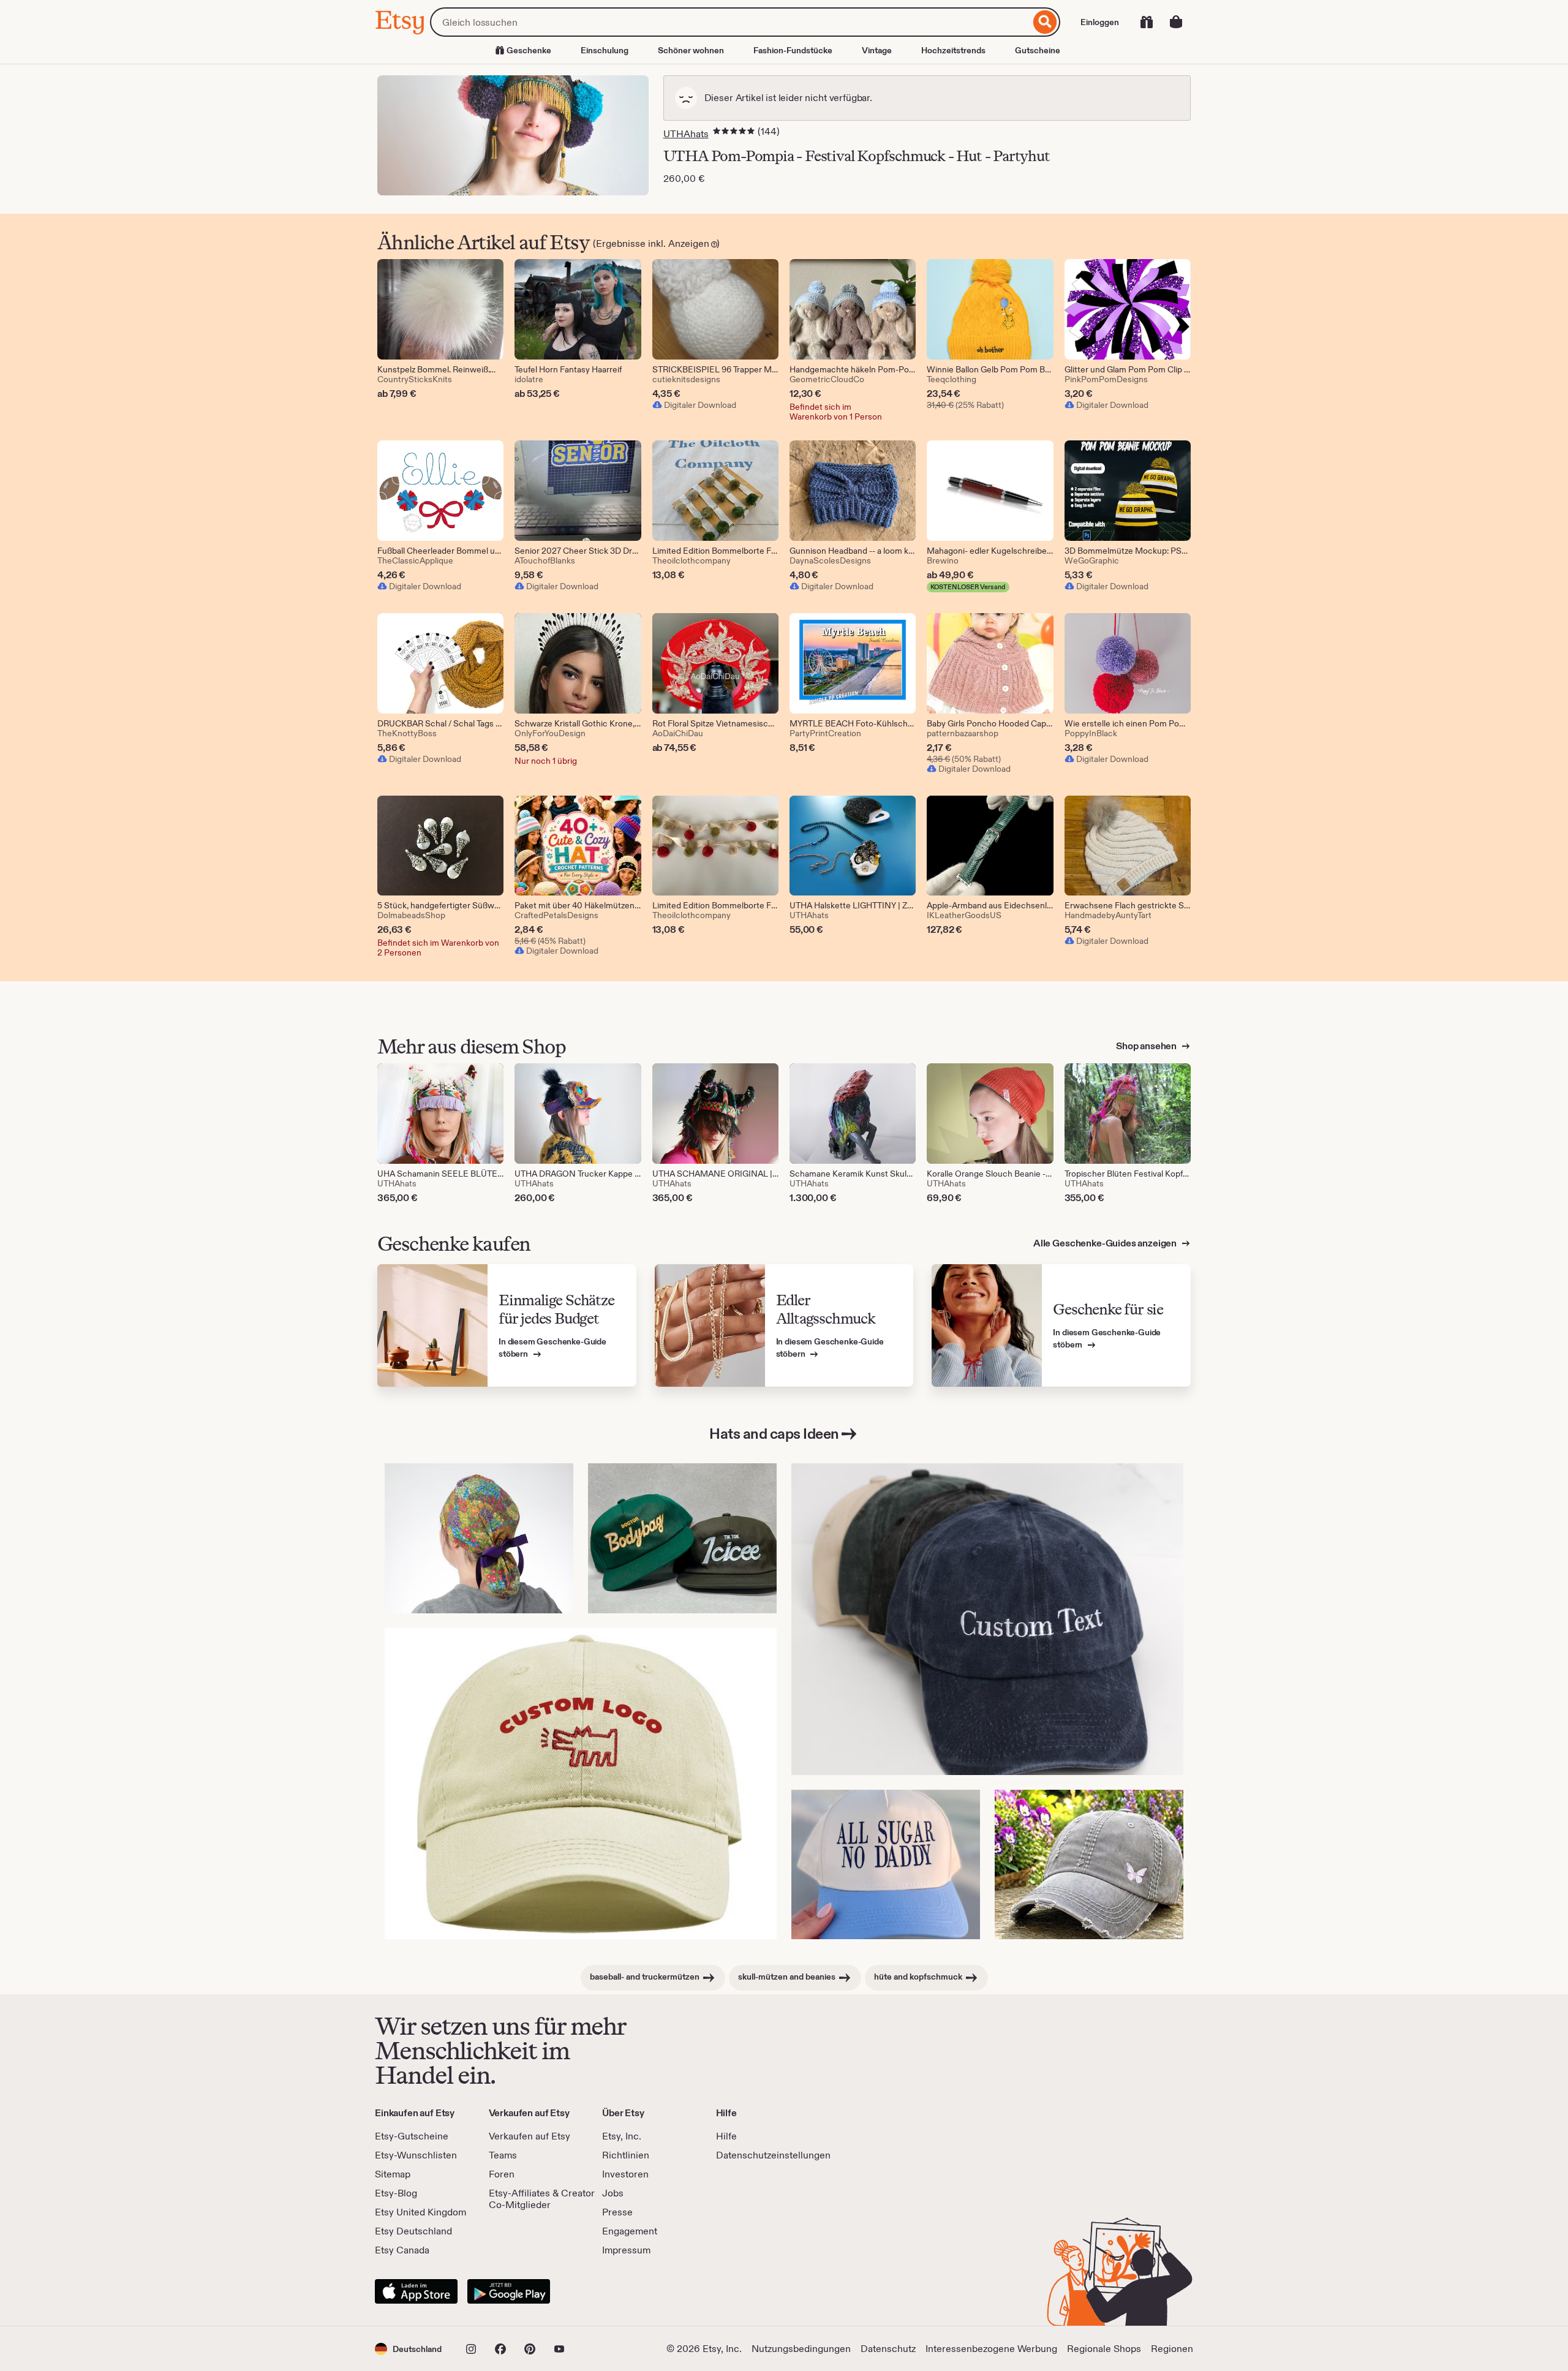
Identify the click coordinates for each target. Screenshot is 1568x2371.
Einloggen (1100, 22)
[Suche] (1045, 22)
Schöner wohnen (691, 50)
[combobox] (730, 22)
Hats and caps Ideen (774, 1434)
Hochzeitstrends (953, 50)
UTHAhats (686, 134)
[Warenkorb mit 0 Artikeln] (1176, 22)
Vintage (877, 50)
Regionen (1172, 2349)
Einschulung (605, 50)
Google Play (509, 2291)
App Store (416, 2291)
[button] (408, 2349)
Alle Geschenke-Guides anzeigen (1106, 1243)
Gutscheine (1038, 50)
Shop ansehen (1147, 1046)
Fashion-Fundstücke (793, 50)
